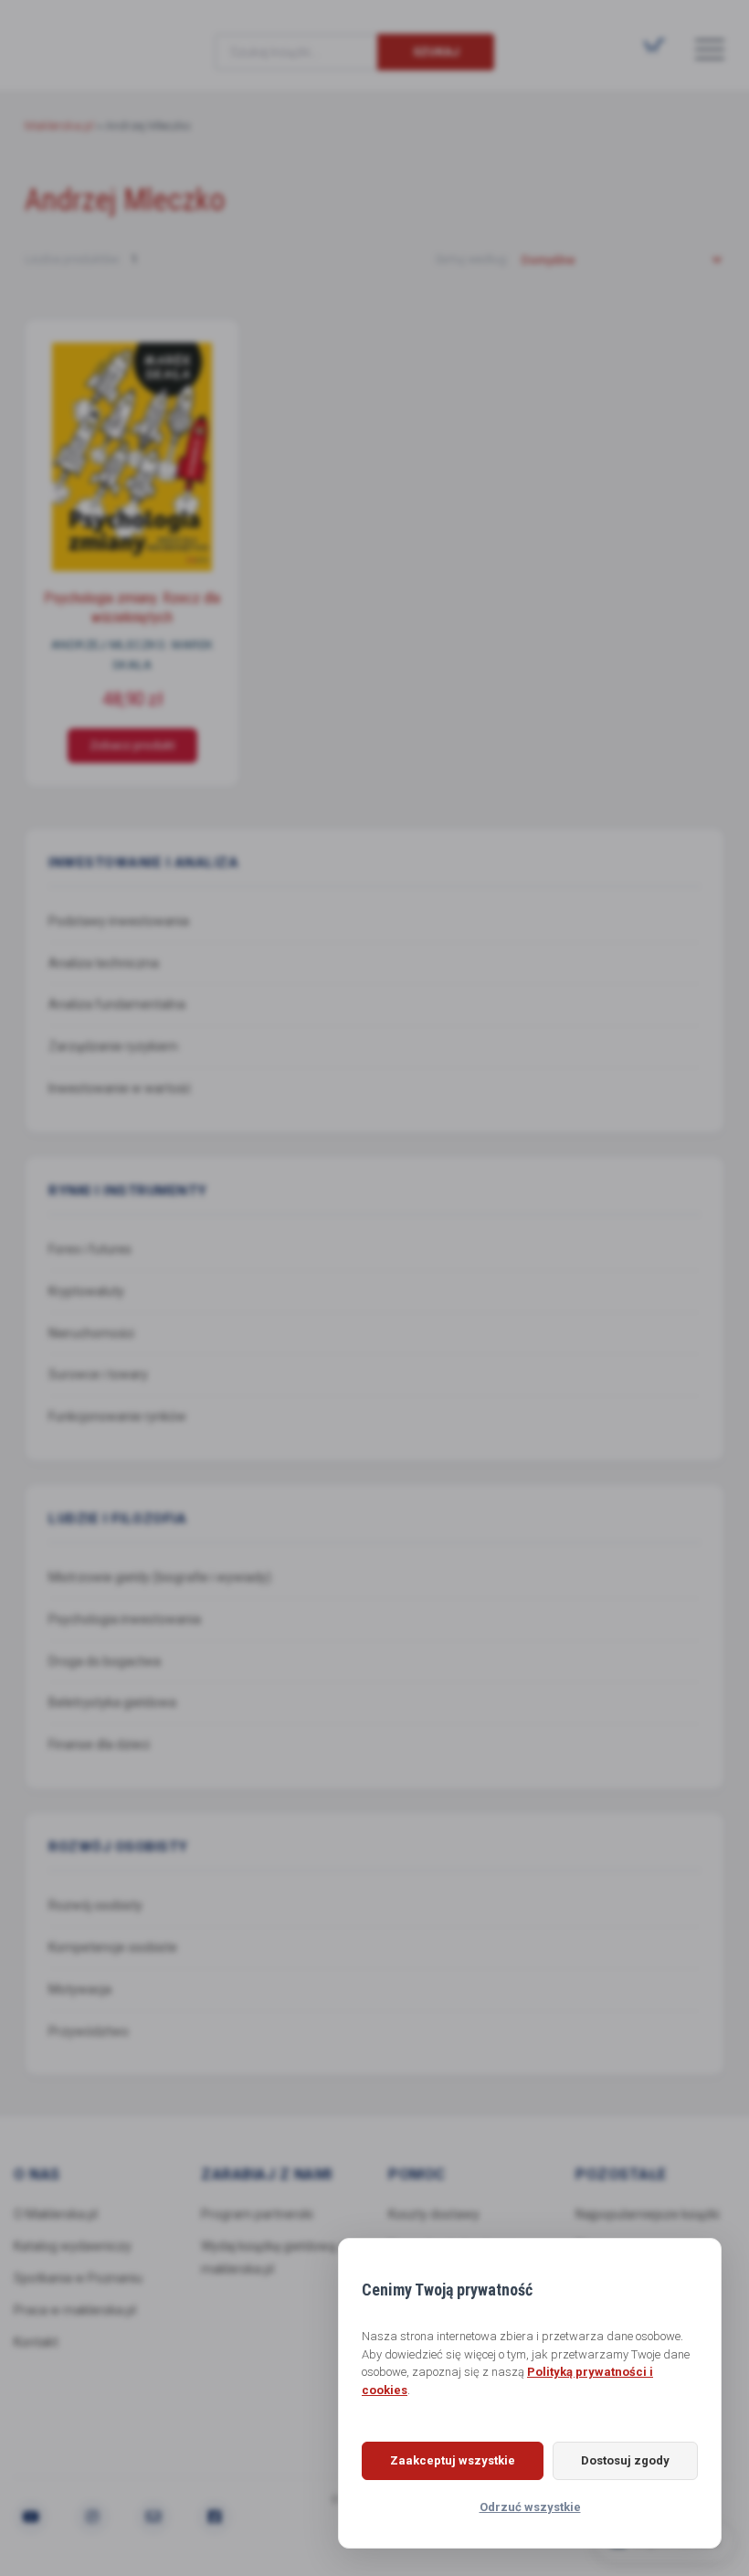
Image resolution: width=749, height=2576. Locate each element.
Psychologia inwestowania (125, 1619)
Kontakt (36, 2342)
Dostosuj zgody (625, 2460)
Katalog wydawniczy (73, 2246)
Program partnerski (257, 2214)
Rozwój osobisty (95, 1905)
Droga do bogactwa (105, 1661)
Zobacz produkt (132, 746)
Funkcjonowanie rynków (117, 1416)
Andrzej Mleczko (109, 645)
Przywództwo (89, 2031)
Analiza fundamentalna (117, 1004)
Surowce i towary (98, 1374)
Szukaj (436, 52)
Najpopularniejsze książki (648, 2214)
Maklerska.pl (90, 37)
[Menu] (710, 48)
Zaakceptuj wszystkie (453, 2460)
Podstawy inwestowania (119, 921)
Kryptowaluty (86, 1291)
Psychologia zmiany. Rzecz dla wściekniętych (132, 608)
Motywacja (80, 1989)
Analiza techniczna (104, 963)
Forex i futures (90, 1249)
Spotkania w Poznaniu (78, 2278)
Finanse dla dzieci (99, 1744)
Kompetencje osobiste (113, 1947)
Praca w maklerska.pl (75, 2310)
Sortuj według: (473, 259)
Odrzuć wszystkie (530, 2507)
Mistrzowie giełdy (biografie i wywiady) (160, 1577)
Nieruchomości (91, 1333)
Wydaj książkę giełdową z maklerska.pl (274, 2258)
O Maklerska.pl (56, 2214)
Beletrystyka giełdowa (112, 1702)
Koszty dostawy (434, 2214)
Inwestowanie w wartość (120, 1088)
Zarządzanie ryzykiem (113, 1046)
